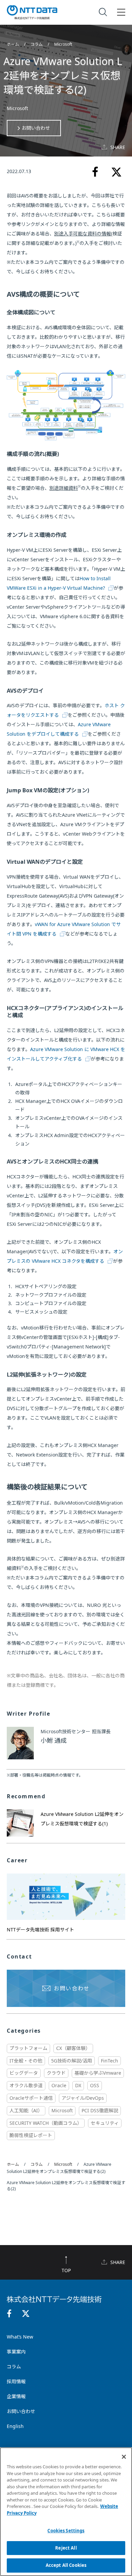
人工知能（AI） (26, 2110)
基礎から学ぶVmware (98, 2073)
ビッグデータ (24, 2073)
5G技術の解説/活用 (72, 2061)
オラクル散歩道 (26, 2085)
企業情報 (16, 2396)
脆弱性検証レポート (31, 2135)
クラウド (56, 2073)
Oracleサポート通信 (31, 2098)
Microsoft (63, 44)
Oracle (59, 2085)
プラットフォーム (28, 2048)
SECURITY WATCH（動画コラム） (46, 2123)
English (15, 2426)
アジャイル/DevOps (83, 2098)
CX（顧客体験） (73, 2048)
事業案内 (16, 2352)
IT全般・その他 (26, 2061)
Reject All (66, 2548)
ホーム (13, 44)
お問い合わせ (36, 128)
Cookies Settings (66, 2531)
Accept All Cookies (66, 2565)
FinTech (109, 2061)
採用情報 (16, 2381)
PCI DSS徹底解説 (100, 2110)
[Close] (124, 2457)
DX (78, 2085)
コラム (37, 44)
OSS (95, 2085)
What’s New (20, 2337)
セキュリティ (105, 2123)
